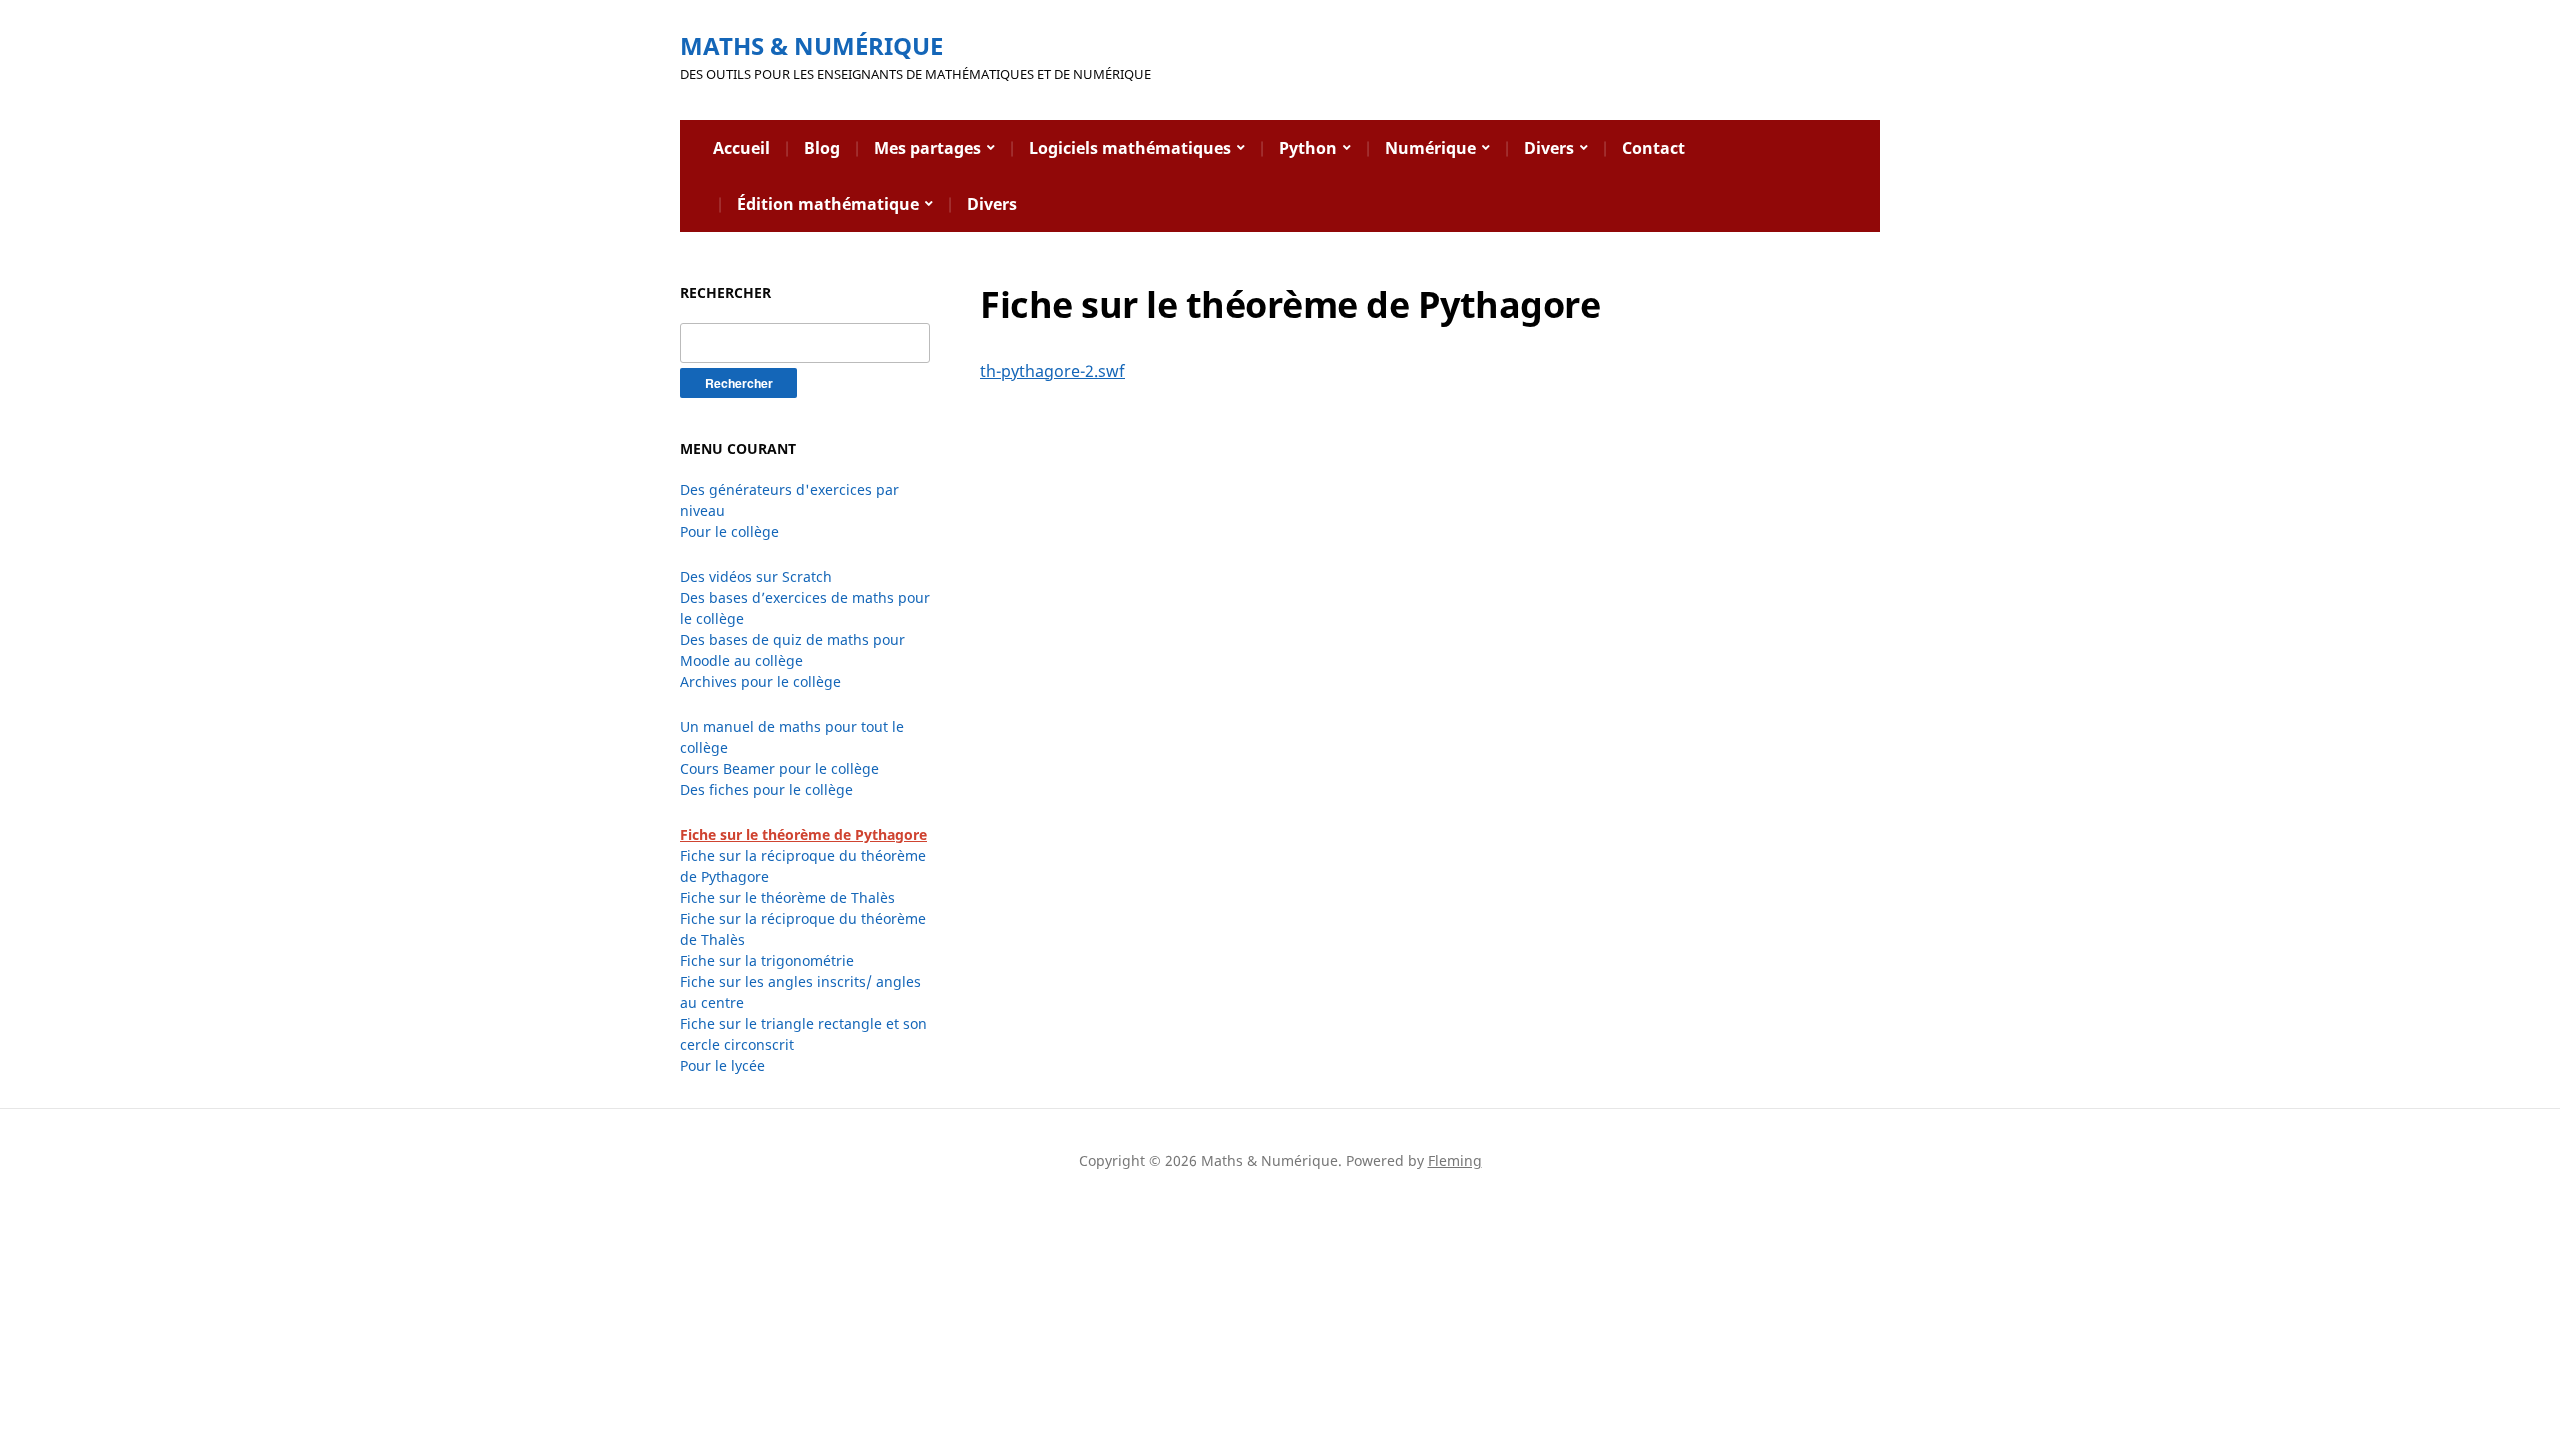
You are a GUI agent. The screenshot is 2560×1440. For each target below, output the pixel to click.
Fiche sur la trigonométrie (767, 960)
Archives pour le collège (760, 681)
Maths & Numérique (811, 45)
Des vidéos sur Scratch (756, 576)
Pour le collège (729, 531)
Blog (822, 148)
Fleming (1455, 1160)
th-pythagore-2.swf (1052, 371)
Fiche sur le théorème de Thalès (787, 897)
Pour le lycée (722, 1065)
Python (1308, 148)
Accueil (741, 148)
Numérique (1430, 148)
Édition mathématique (828, 204)
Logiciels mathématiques (1130, 148)
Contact (1653, 148)
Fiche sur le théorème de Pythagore (803, 834)
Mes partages (927, 148)
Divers (1549, 148)
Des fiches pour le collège (766, 789)
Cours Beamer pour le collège (779, 768)
